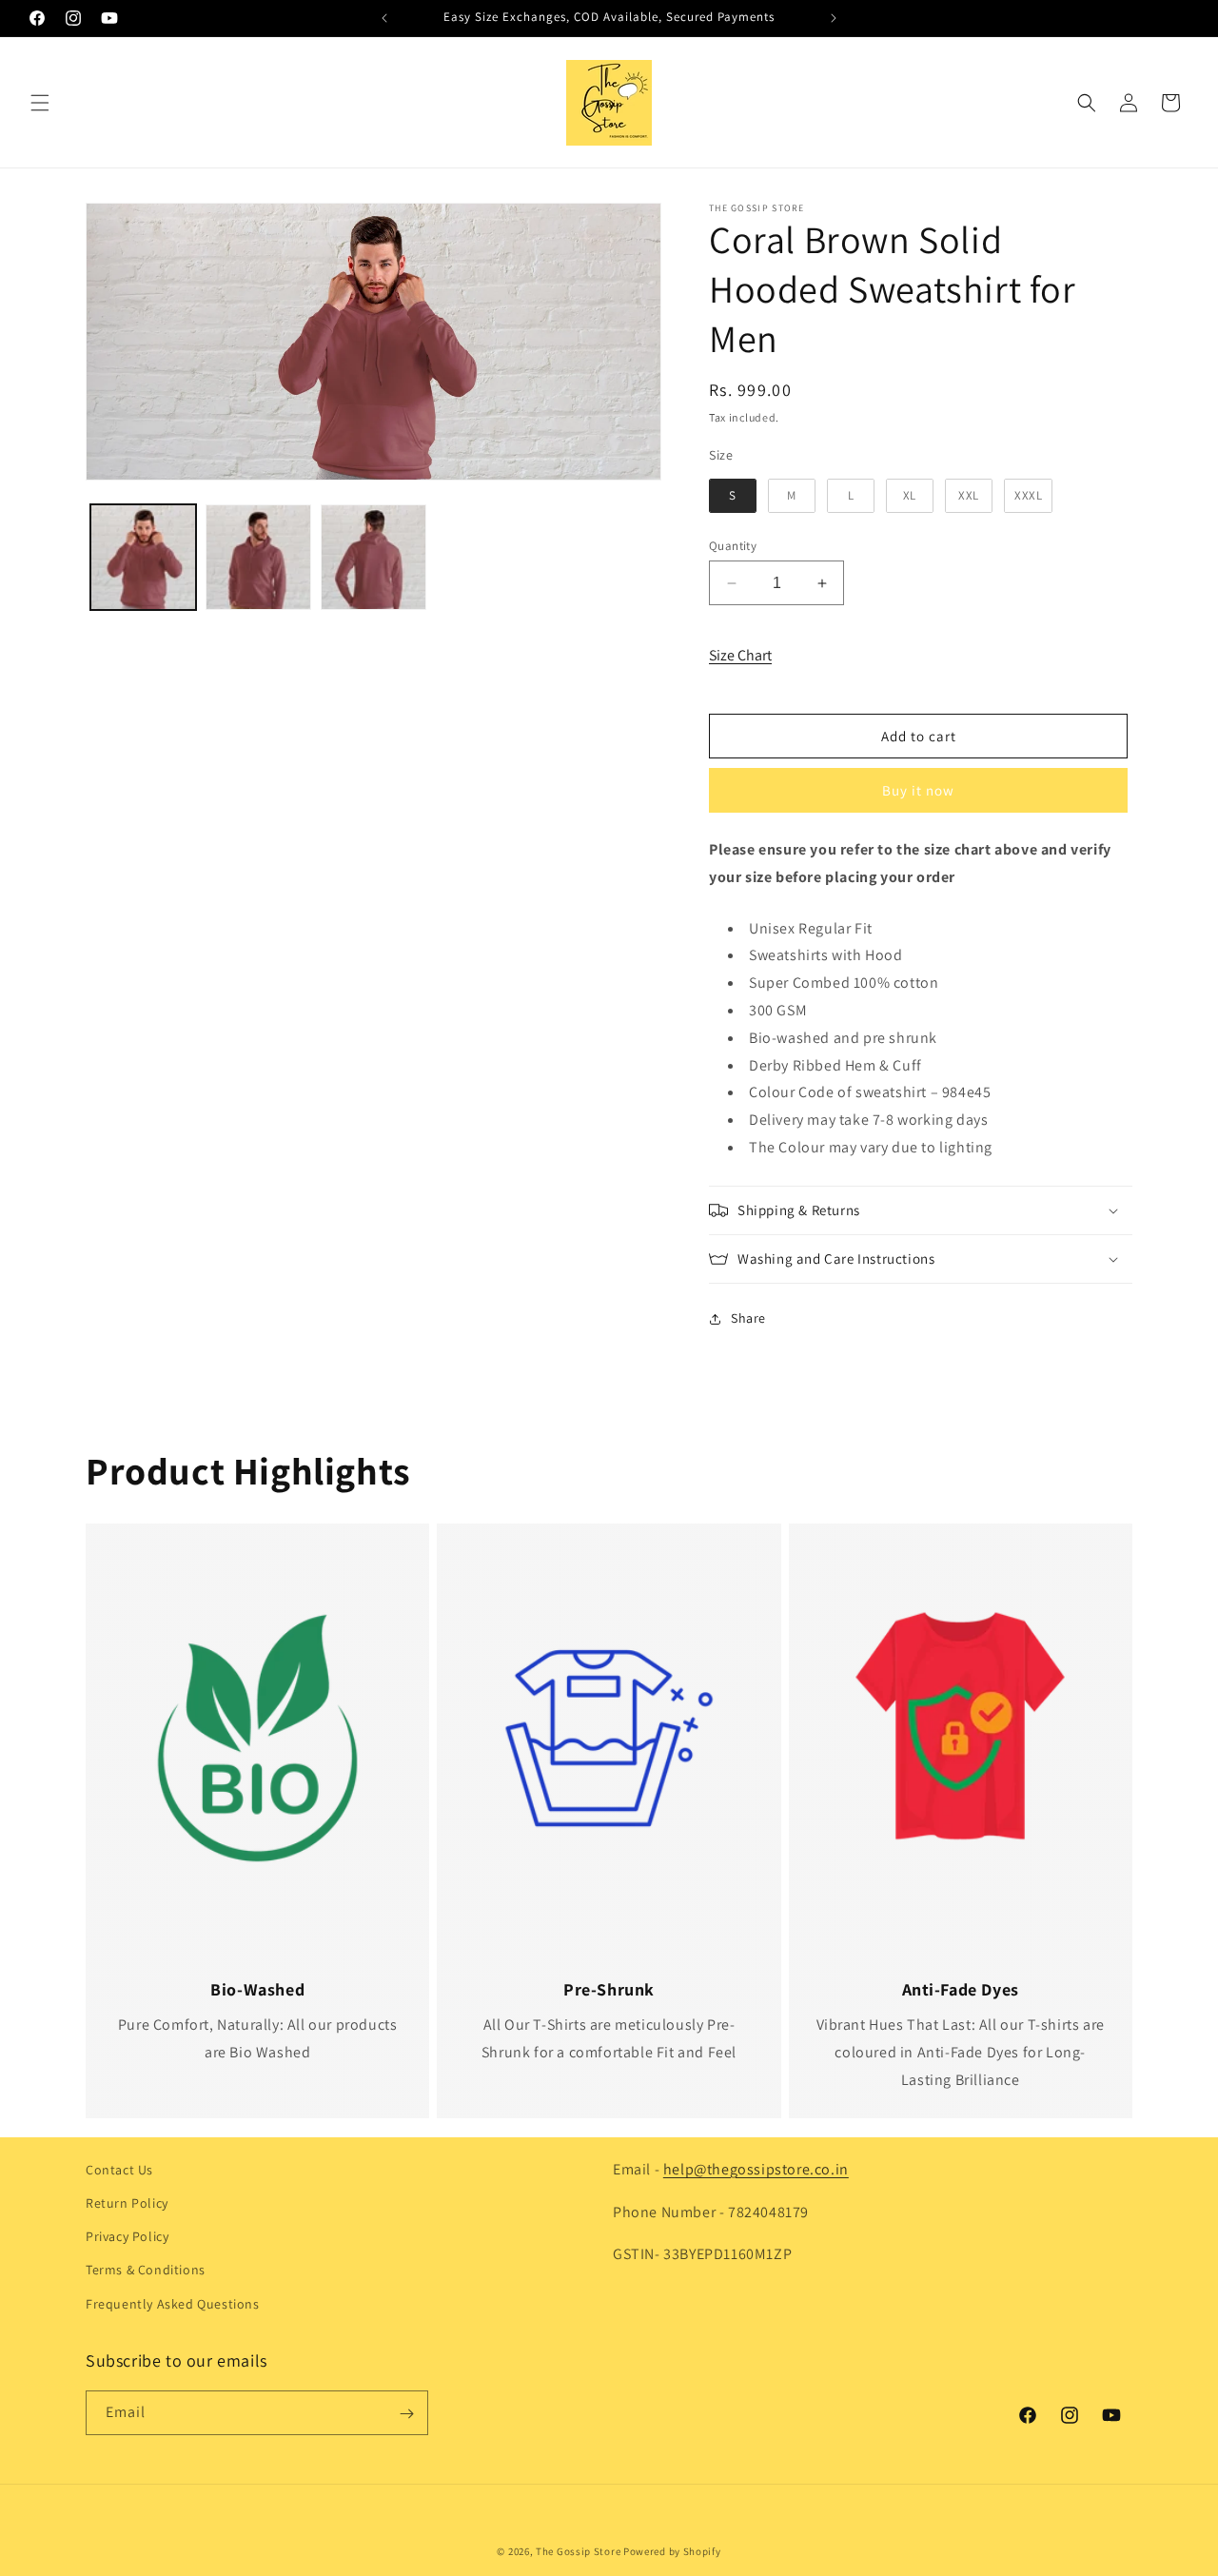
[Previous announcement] (384, 18)
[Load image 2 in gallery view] (258, 557)
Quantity (733, 546)
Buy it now (918, 790)
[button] (40, 103)
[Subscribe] (406, 2414)
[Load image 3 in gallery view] (373, 557)
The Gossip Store (578, 2551)
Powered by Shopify (672, 2551)
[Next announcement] (834, 18)
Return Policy (127, 2203)
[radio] (733, 496)
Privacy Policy (127, 2237)
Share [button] (748, 1318)
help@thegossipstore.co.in (756, 2169)
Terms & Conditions (146, 2271)
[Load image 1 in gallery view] (143, 557)
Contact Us (119, 2170)
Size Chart (740, 655)
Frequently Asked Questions (173, 2304)
